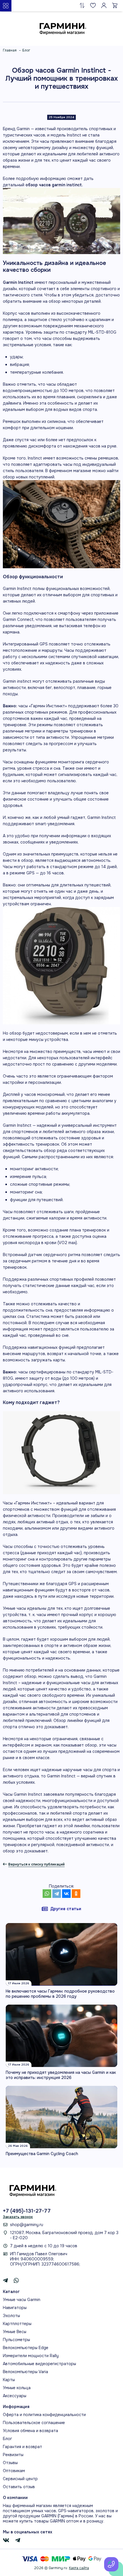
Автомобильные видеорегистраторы (39, 2364)
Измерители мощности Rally (31, 2356)
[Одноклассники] (76, 1894)
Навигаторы (15, 2308)
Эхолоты (11, 2316)
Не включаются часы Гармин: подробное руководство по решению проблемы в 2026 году (60, 1994)
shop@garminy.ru (27, 2225)
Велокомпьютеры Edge (26, 2348)
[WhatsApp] (47, 1894)
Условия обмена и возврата (30, 2431)
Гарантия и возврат (22, 2447)
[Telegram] (57, 1894)
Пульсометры (16, 2340)
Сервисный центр (20, 2479)
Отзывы (10, 2463)
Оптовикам (14, 2471)
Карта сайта (79, 2568)
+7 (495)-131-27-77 (27, 2211)
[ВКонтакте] (66, 1894)
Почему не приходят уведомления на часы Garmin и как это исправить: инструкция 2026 (61, 2075)
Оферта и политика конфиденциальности (44, 2415)
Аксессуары (15, 2396)
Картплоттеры (17, 2324)
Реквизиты (13, 2455)
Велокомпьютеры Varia (25, 2372)
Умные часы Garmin (22, 2300)
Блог (7, 2439)
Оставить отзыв (19, 2487)
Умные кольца (17, 2388)
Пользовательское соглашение (34, 2423)
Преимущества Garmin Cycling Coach (42, 2154)
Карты (9, 2380)
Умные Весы (15, 2332)
